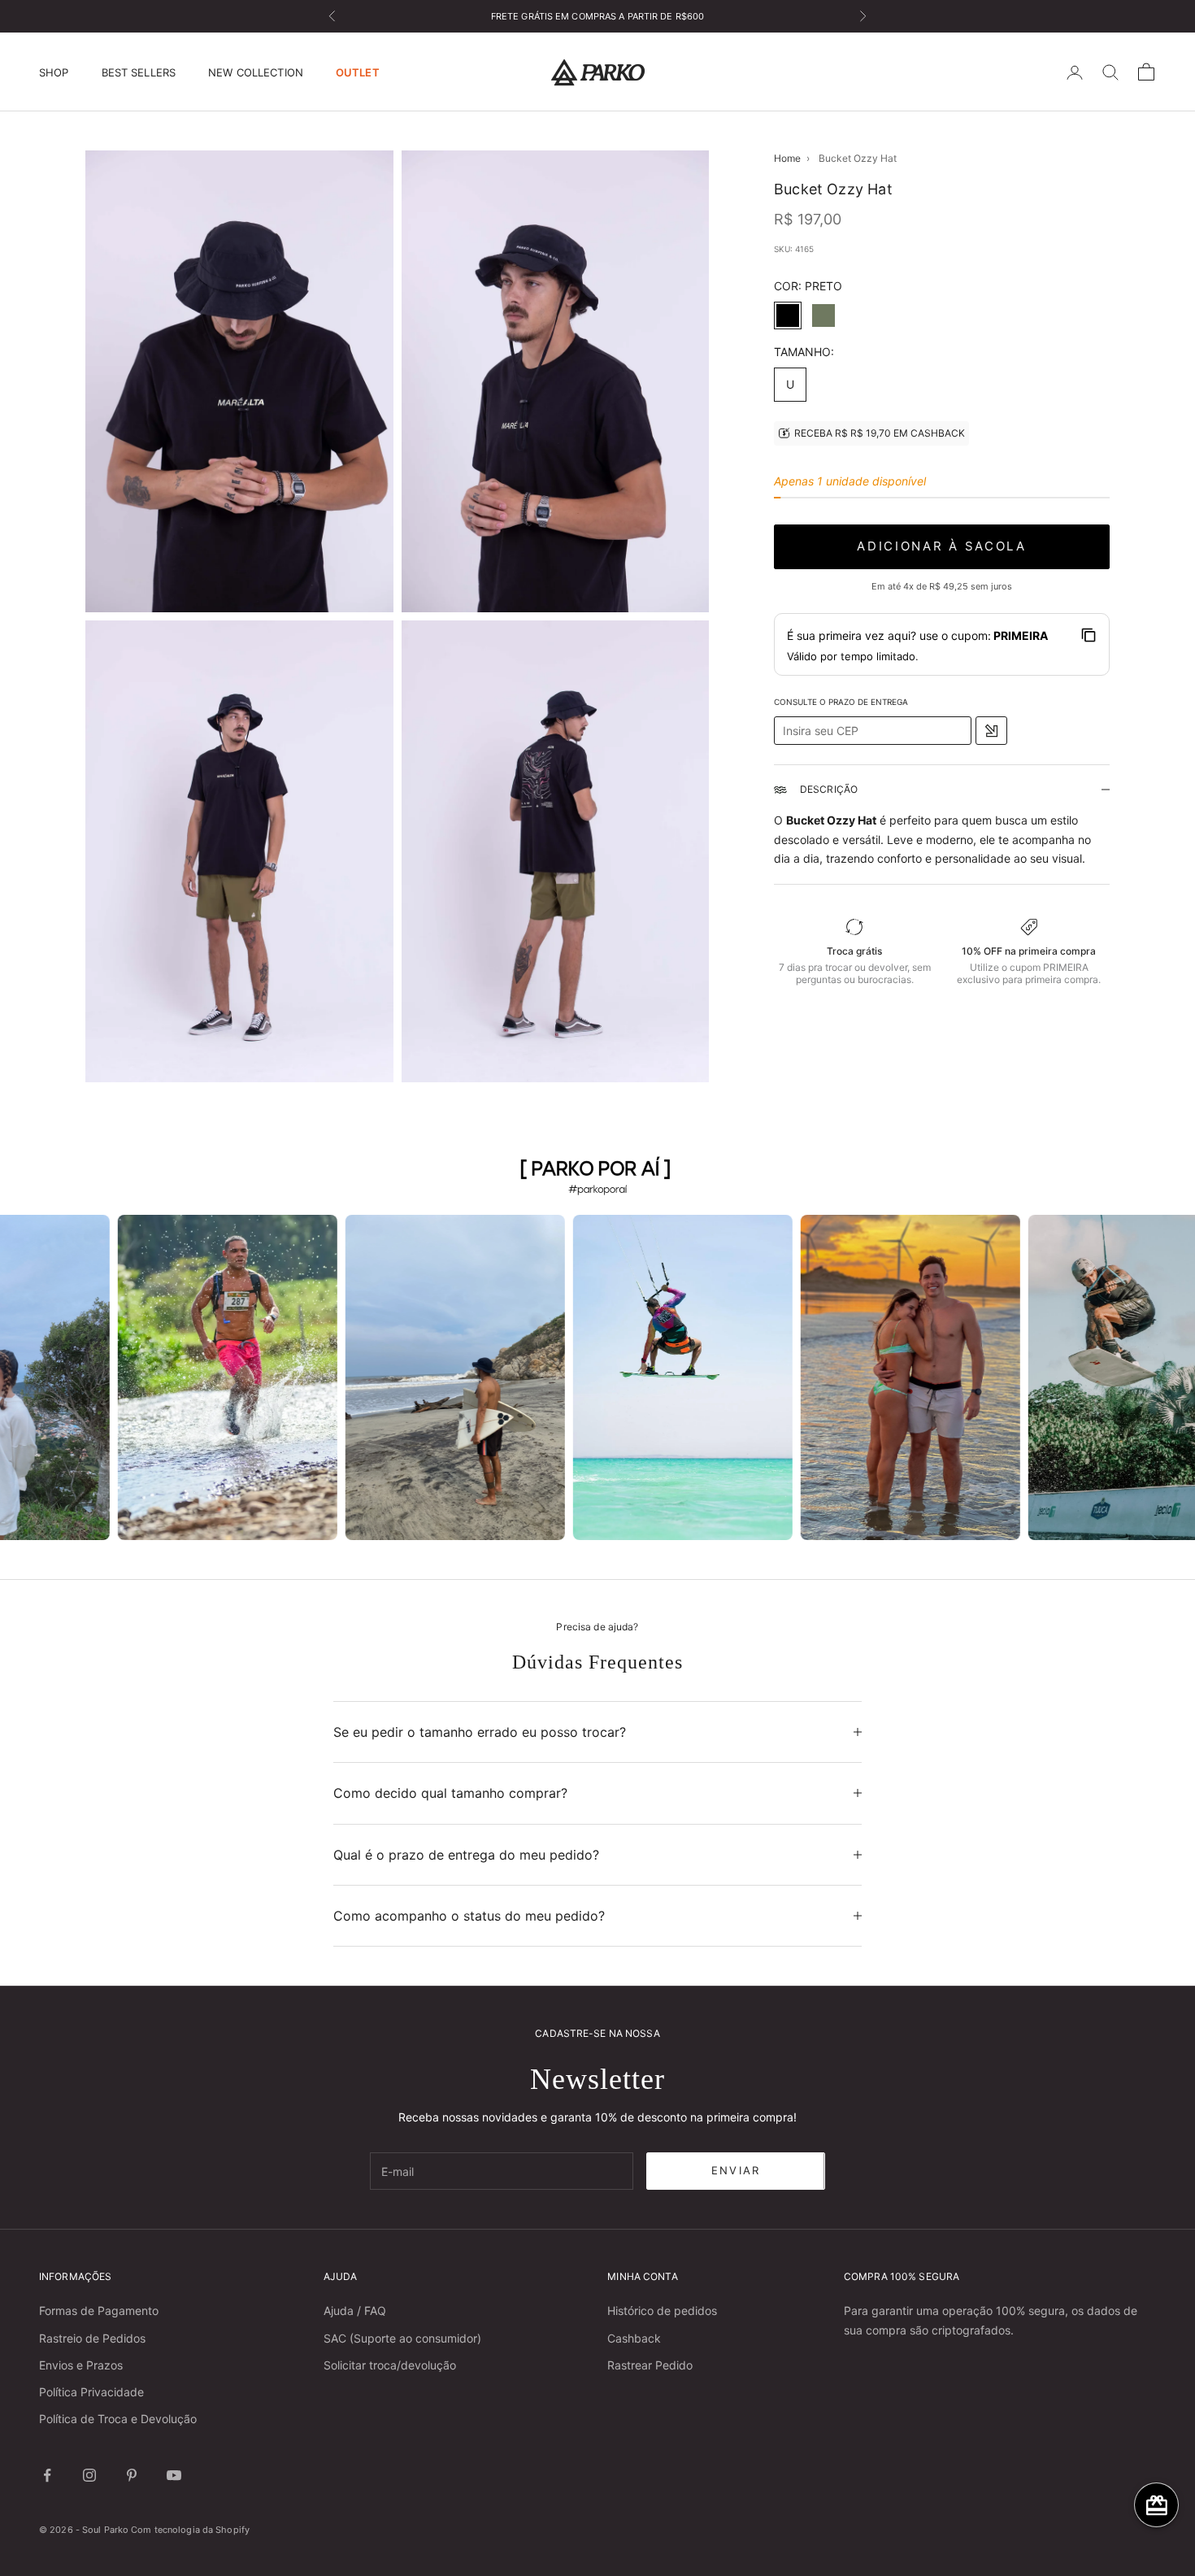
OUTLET (358, 72)
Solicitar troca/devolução (390, 2365)
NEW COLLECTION (256, 72)
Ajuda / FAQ (355, 2311)
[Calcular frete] (991, 731)
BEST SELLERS (139, 72)
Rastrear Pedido (650, 2365)
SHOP (54, 72)
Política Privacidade (91, 2392)
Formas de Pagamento (99, 2311)
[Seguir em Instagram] (89, 2475)
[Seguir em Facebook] (47, 2475)
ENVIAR (736, 2170)
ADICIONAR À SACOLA (942, 546)
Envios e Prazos (81, 2365)
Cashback (634, 2338)
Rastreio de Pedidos (92, 2338)
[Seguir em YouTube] (174, 2475)
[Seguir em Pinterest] (132, 2475)
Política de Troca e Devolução (118, 2419)
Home (787, 158)
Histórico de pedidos (662, 2311)
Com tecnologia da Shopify (190, 2530)
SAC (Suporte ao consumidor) (402, 2338)
